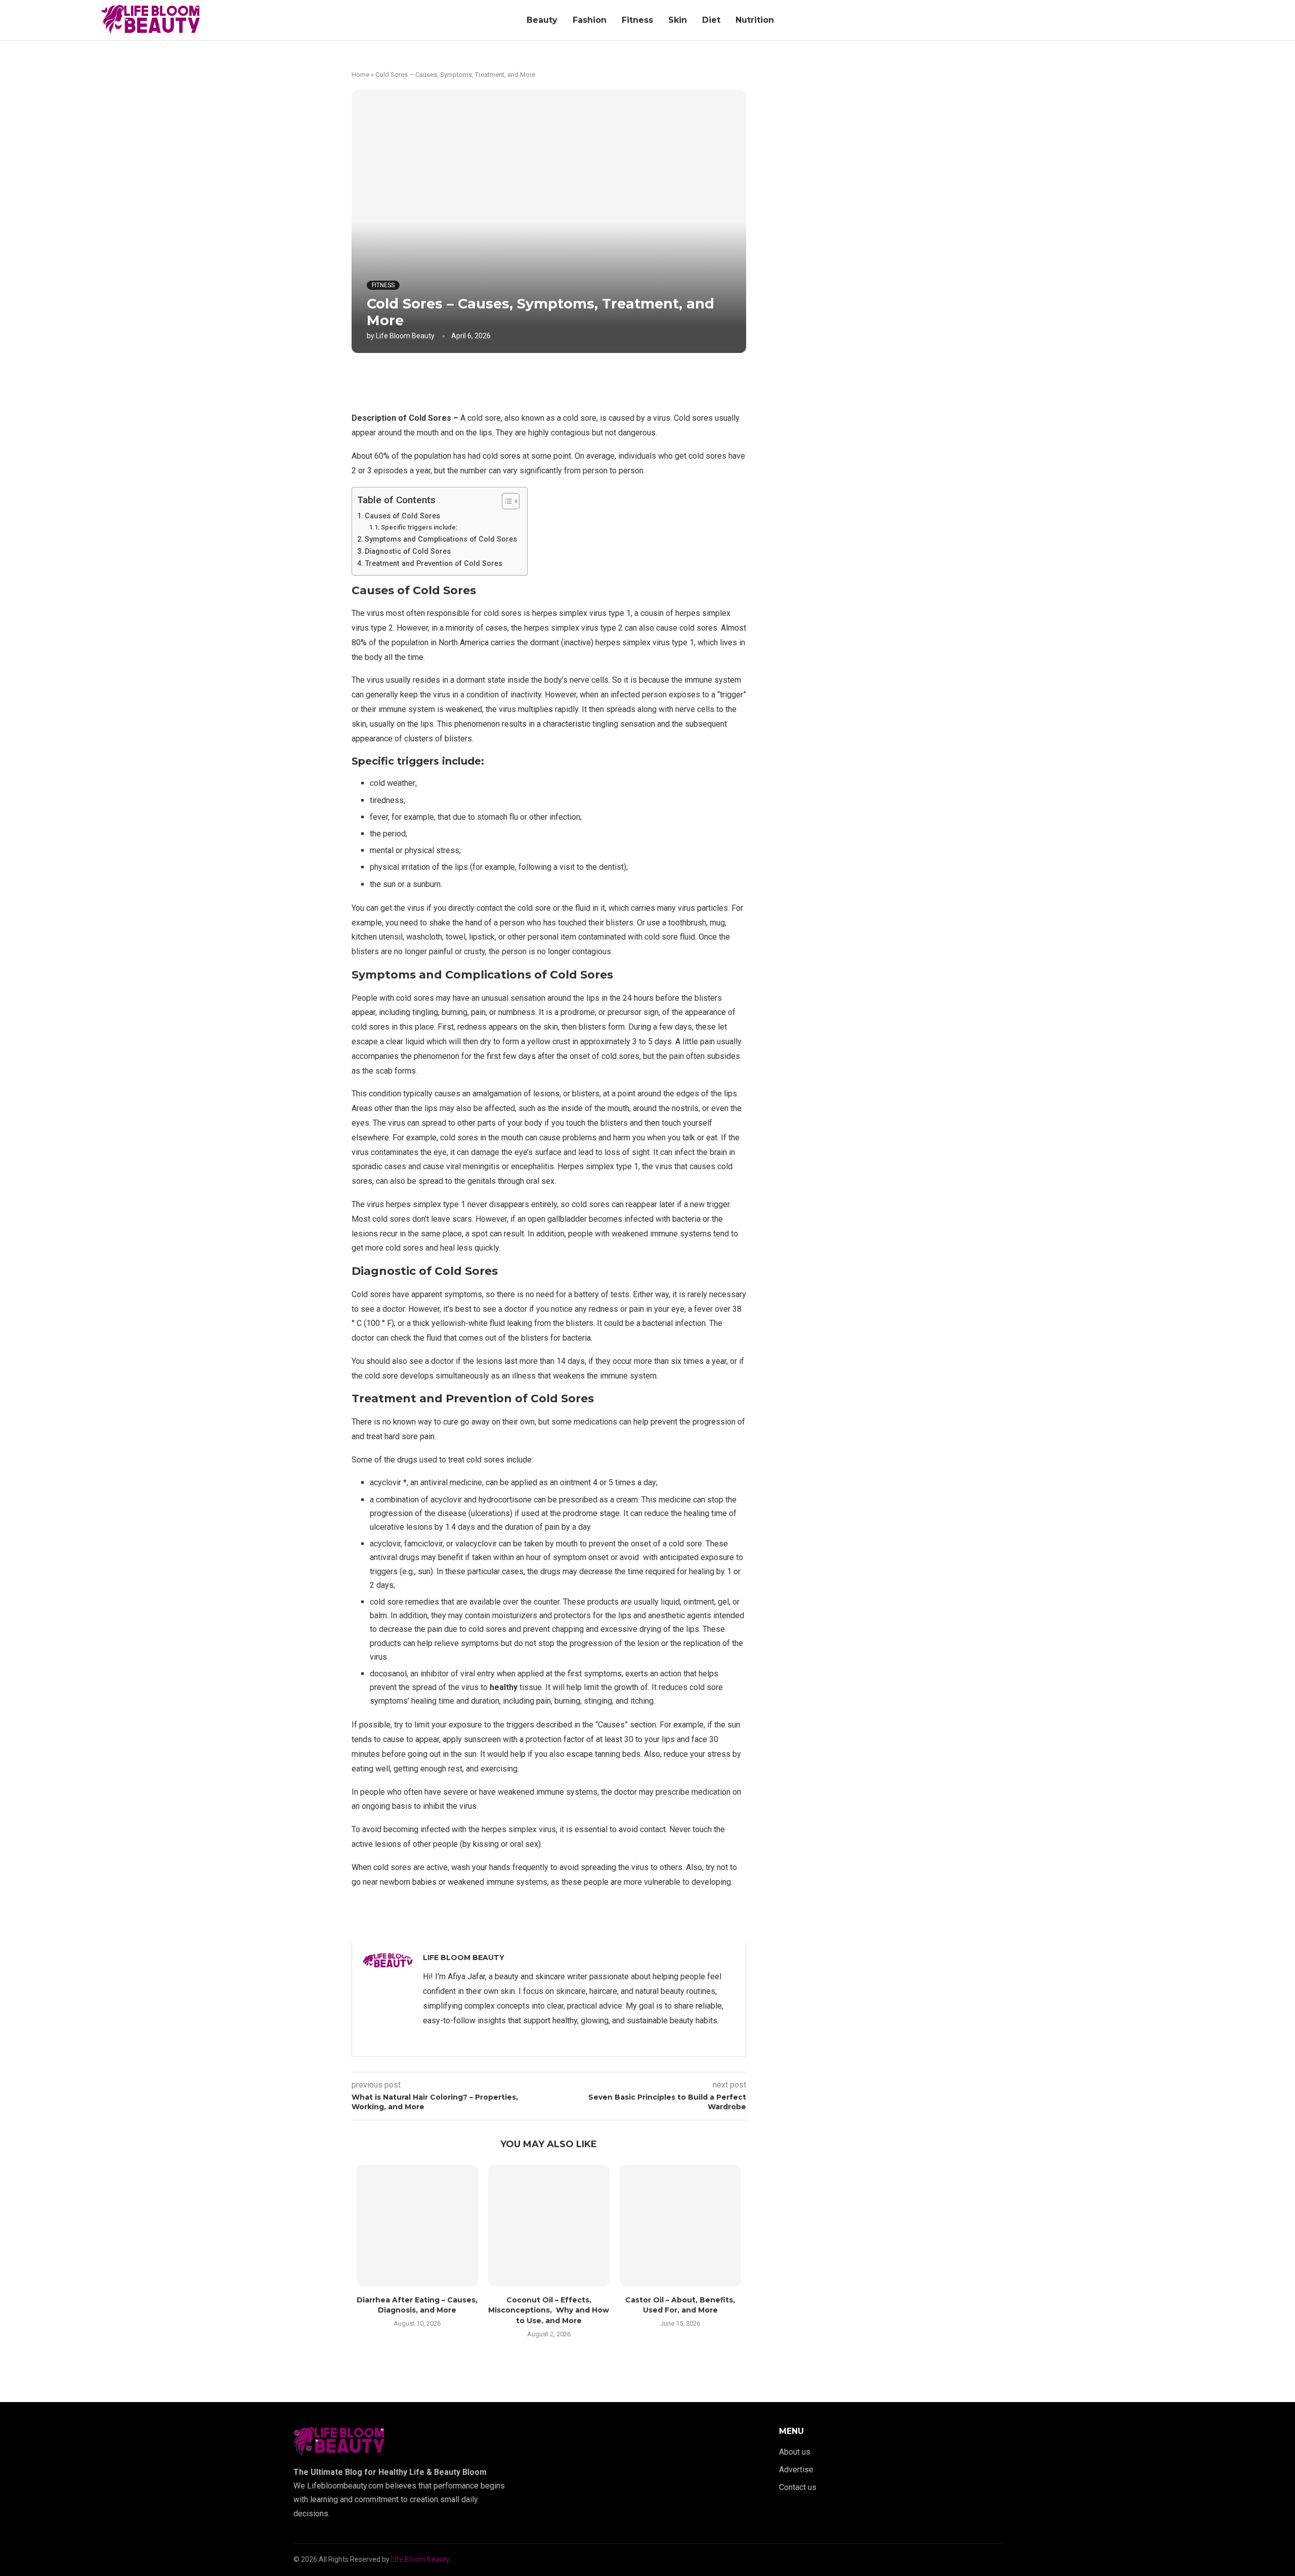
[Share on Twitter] (561, 380)
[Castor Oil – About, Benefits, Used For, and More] (680, 2226)
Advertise (796, 2470)
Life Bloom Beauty (405, 336)
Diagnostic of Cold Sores (408, 551)
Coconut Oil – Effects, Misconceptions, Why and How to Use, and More (549, 2310)
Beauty (542, 20)
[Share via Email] (606, 380)
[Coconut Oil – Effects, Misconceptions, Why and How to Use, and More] (549, 2226)
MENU (791, 2431)
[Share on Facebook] (539, 380)
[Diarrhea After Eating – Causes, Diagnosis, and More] (417, 2226)
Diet (711, 20)
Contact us (798, 2488)
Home (360, 75)
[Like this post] (517, 380)
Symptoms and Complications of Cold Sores (441, 539)
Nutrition (755, 20)
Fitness (637, 20)
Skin (678, 20)
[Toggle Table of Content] (506, 501)
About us (795, 2452)
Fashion (590, 20)
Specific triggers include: (419, 527)
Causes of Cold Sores (402, 516)
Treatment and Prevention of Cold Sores (434, 564)
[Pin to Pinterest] (584, 380)
